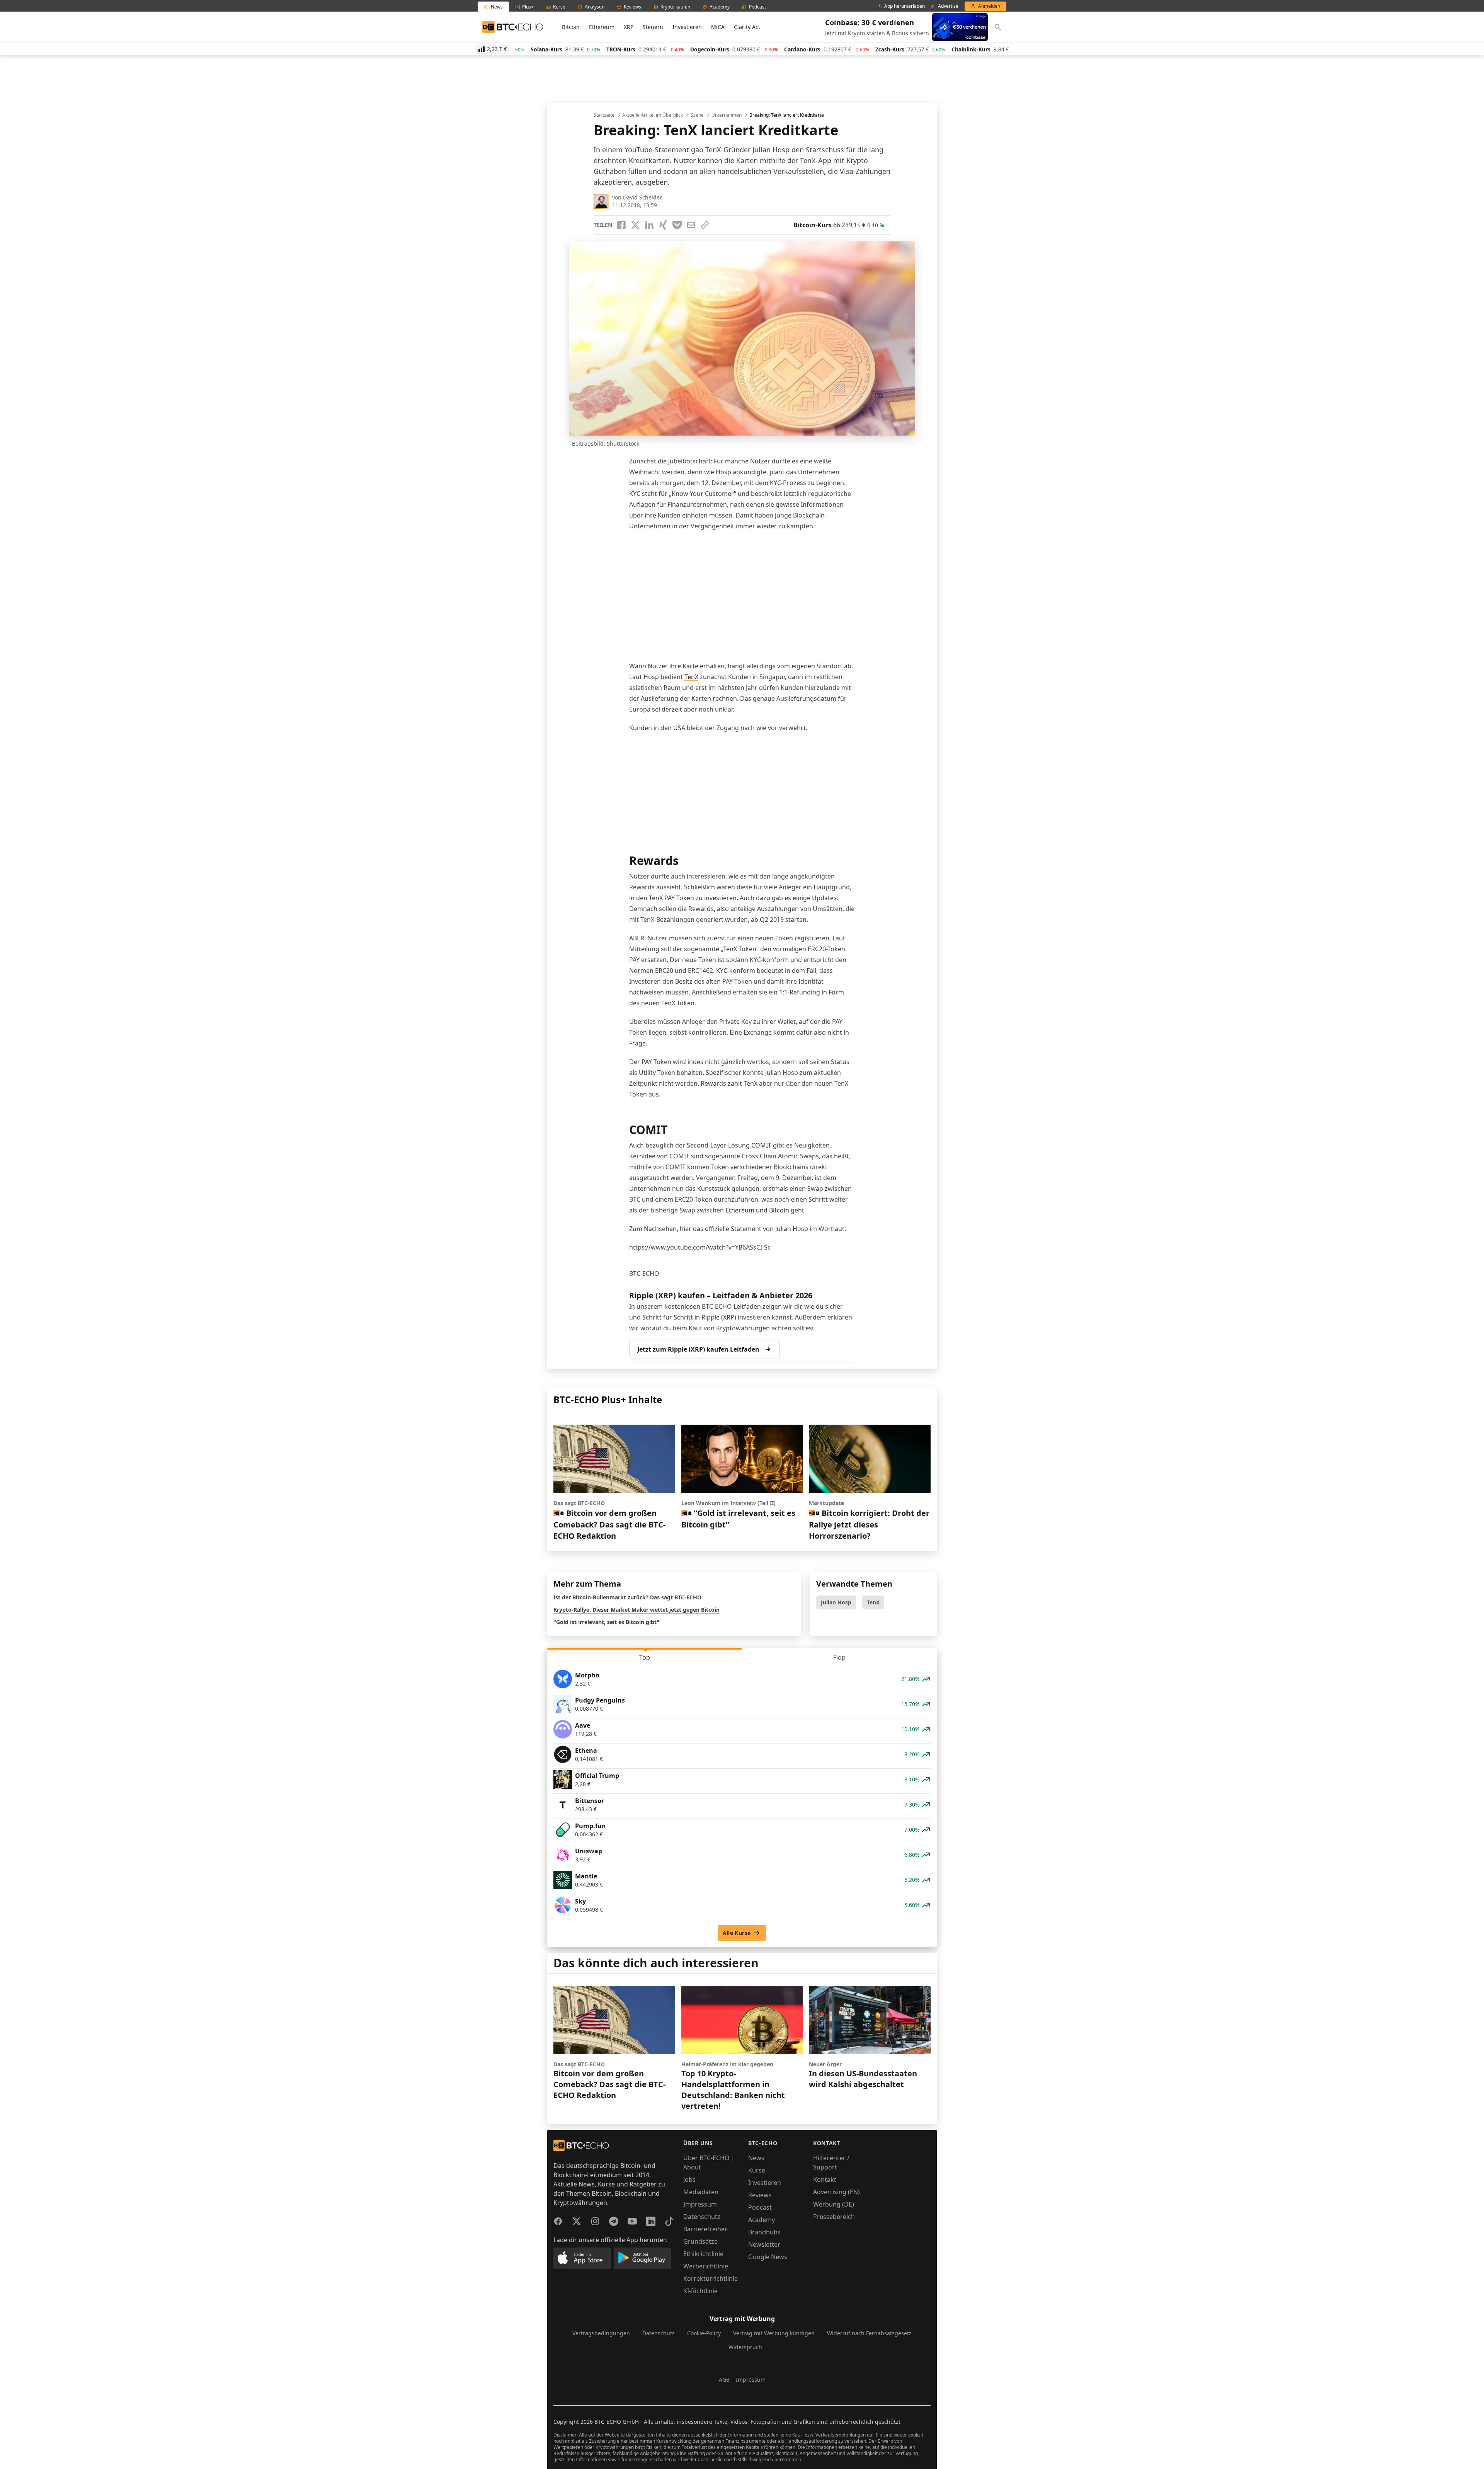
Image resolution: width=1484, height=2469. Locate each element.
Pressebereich (834, 2217)
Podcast (760, 2207)
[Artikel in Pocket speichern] (677, 225)
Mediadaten (701, 2192)
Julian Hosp (836, 1602)
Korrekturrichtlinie (711, 2278)
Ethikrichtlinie (703, 2254)
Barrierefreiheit (706, 2229)
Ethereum (602, 27)
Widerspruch (745, 2347)
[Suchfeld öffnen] (998, 27)
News (756, 2158)
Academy (762, 2220)
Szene (697, 115)
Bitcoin (571, 27)
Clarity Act (747, 27)
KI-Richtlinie (700, 2291)
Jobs (689, 2180)
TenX (691, 677)
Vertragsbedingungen (601, 2333)
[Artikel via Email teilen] (691, 225)
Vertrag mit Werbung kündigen (774, 2333)
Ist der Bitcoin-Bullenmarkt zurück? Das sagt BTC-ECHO (627, 1597)
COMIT (761, 1145)
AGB (724, 2380)
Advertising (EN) (836, 2192)
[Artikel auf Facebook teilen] (621, 225)
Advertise (948, 6)
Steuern (653, 27)
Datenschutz (702, 2217)
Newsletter (764, 2244)
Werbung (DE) (834, 2204)
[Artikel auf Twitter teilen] (635, 225)
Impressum (700, 2204)
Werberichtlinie (706, 2266)
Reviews (760, 2195)
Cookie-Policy (704, 2333)
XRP (629, 27)
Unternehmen (727, 115)
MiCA (718, 27)
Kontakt (825, 2180)
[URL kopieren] (705, 225)
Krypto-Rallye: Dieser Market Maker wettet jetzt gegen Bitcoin (636, 1610)
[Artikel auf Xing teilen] (663, 225)
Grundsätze (700, 2241)
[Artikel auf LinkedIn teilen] (649, 225)
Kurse (757, 2170)
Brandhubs (764, 2232)
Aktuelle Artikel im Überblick (653, 115)
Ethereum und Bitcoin (757, 1210)
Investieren (687, 27)
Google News (768, 2257)
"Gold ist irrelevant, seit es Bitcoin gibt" (606, 1622)
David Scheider (642, 197)
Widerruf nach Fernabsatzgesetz (869, 2333)
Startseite (604, 115)
